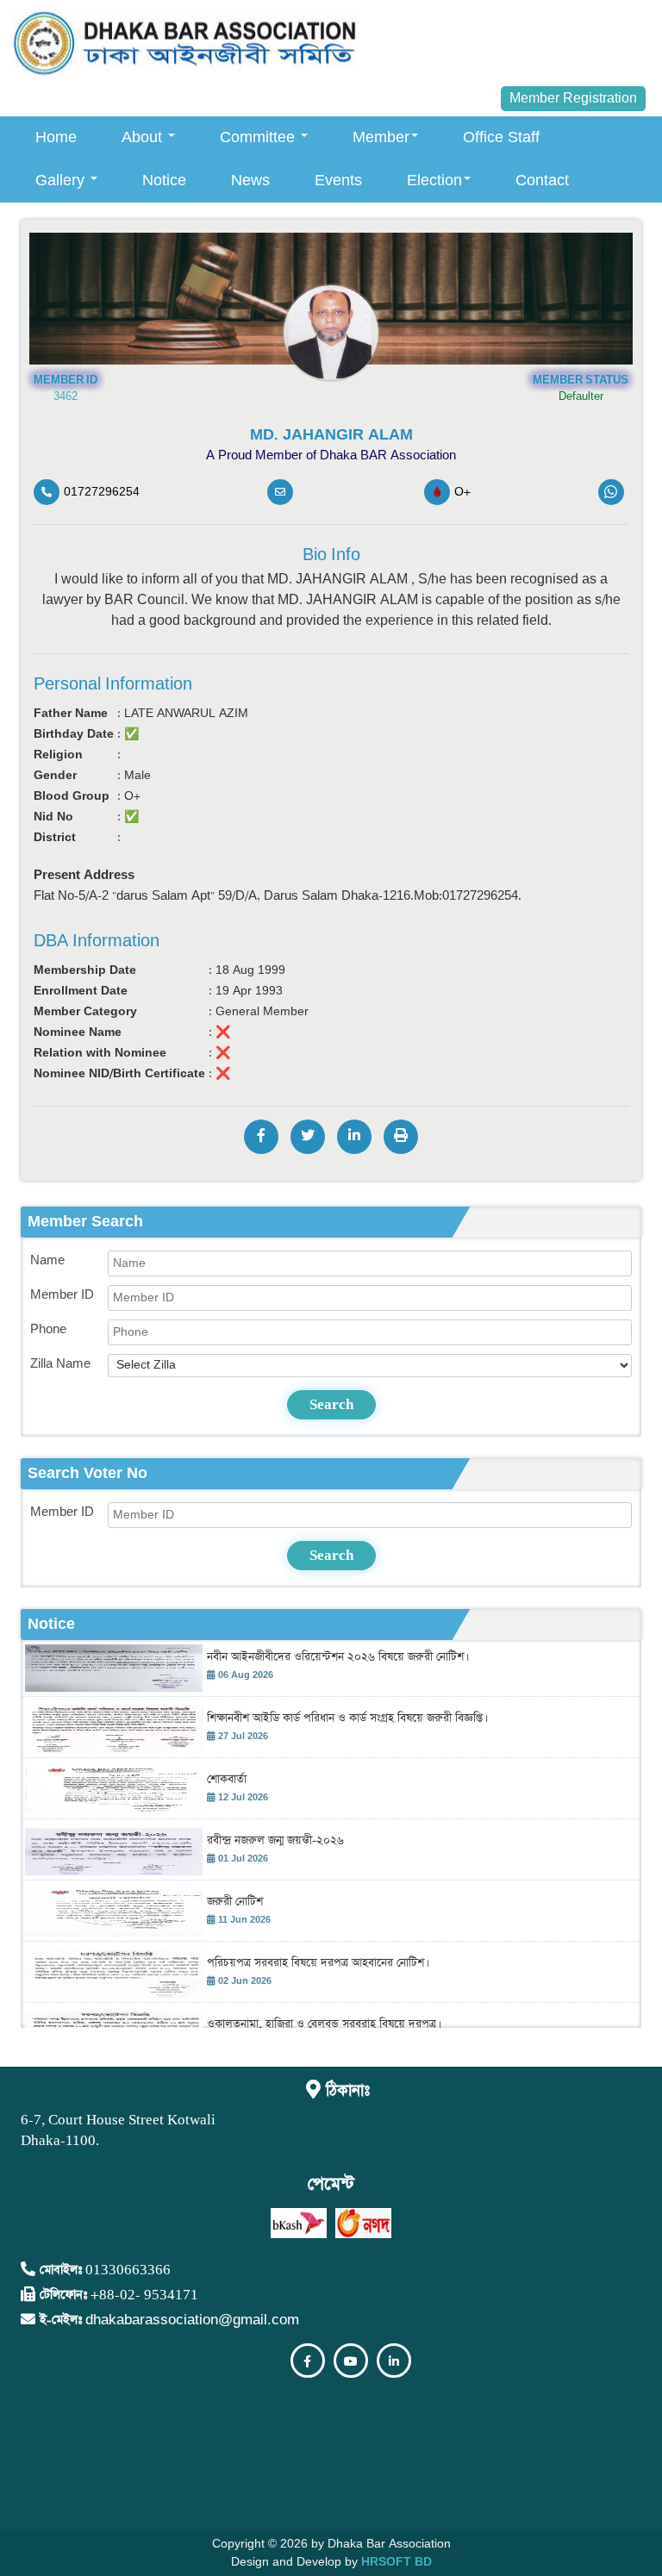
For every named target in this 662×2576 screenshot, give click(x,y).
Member (381, 137)
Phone (48, 1329)
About (144, 137)
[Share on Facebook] (261, 1137)
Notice (164, 181)
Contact (542, 181)
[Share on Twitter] (308, 1137)
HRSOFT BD (397, 2562)
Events (338, 181)
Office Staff (501, 137)
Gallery (62, 181)
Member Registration (573, 99)
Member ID (62, 1295)
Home (56, 137)
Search (331, 1404)
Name (47, 1260)
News (250, 181)
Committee (259, 137)
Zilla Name (60, 1364)
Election (434, 181)
